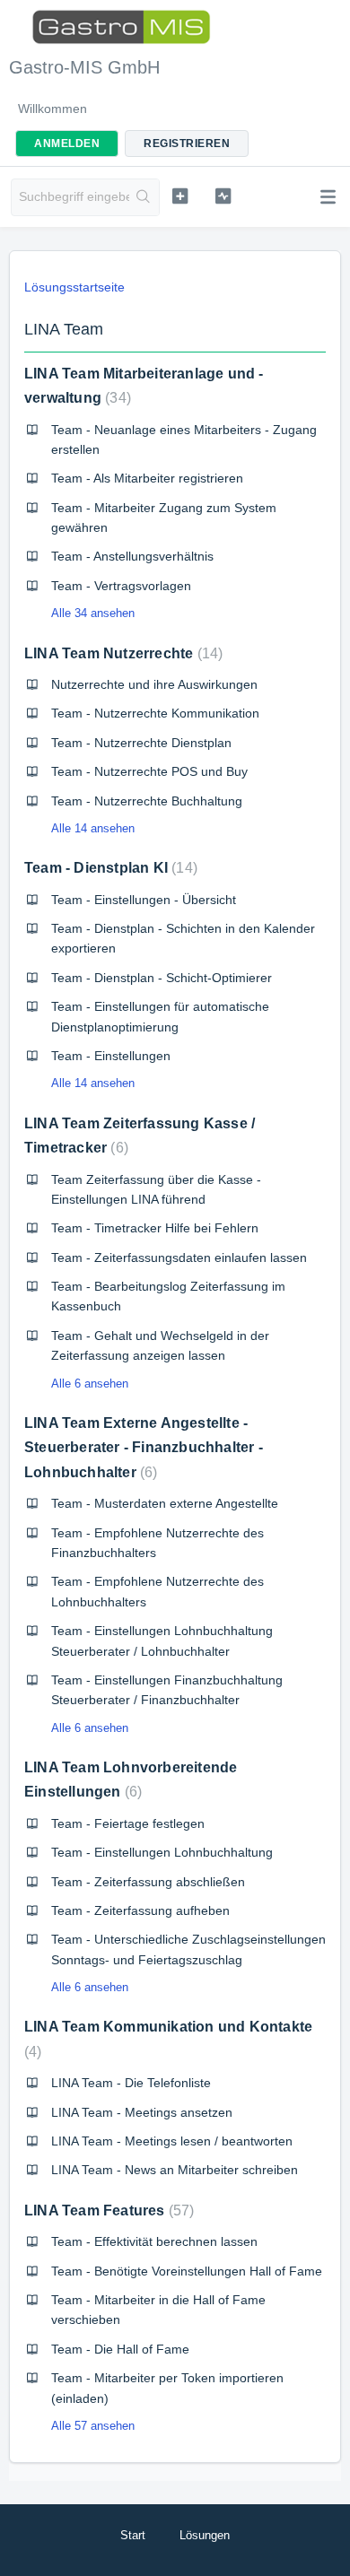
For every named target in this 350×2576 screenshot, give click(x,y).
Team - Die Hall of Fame (120, 2349)
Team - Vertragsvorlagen (121, 586)
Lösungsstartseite (74, 287)
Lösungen (205, 2535)
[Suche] (144, 197)
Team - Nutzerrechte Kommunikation (155, 713)
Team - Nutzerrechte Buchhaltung (147, 801)
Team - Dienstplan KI (109, 868)
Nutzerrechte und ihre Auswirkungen (154, 684)
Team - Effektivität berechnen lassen (154, 2241)
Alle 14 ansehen (93, 828)
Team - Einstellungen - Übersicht (144, 900)
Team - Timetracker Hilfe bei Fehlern (155, 1228)
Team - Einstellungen (111, 1056)
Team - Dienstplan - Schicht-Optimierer (162, 978)
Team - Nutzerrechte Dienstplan (141, 743)
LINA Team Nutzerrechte (121, 653)
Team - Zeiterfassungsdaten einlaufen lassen (179, 1258)
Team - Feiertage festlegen (128, 1823)
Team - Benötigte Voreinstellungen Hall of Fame (187, 2271)
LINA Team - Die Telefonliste (131, 2083)
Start (133, 2535)
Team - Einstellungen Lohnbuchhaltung (162, 1852)
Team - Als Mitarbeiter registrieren (147, 478)
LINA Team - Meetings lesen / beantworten (172, 2141)
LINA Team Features (107, 2210)
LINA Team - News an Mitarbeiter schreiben (175, 2170)
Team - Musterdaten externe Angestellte (165, 1503)
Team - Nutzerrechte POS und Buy (149, 771)
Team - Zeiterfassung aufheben (140, 1910)
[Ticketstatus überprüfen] (223, 196)
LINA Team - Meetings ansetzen (142, 2112)
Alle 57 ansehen (93, 2426)
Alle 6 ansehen (90, 1384)
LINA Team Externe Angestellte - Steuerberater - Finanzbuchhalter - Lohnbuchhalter (144, 1448)
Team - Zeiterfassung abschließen (148, 1882)
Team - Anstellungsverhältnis (132, 556)
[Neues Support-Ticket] (179, 196)
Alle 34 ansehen (93, 613)
